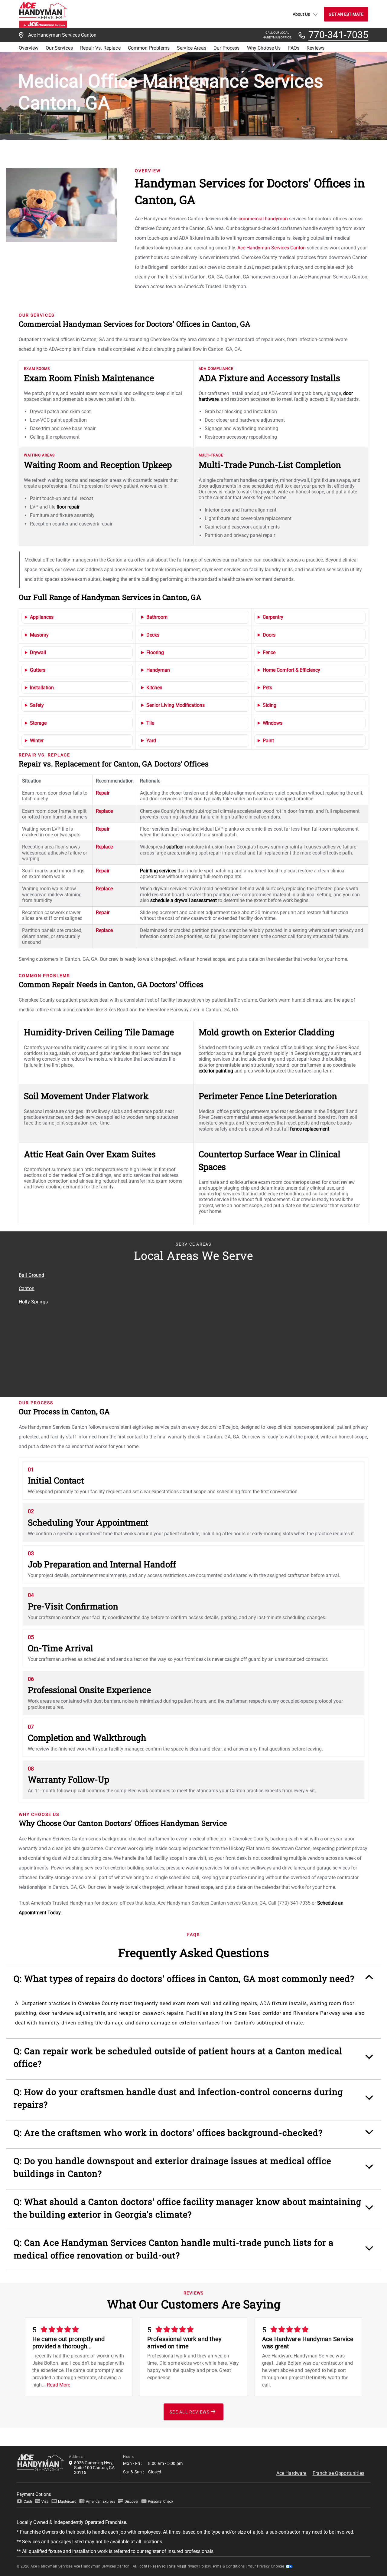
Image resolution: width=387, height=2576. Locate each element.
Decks (153, 635)
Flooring (155, 652)
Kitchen (154, 688)
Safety (37, 705)
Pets (267, 688)
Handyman (158, 670)
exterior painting (216, 1071)
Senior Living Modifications (176, 705)
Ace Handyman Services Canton (272, 248)
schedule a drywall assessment (184, 900)
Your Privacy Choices (267, 2566)
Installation (42, 688)
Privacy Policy (197, 2566)
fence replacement (310, 1129)
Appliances (42, 617)
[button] (193, 1982)
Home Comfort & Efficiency (291, 670)
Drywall (38, 652)
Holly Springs (33, 1302)
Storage (38, 723)
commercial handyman (263, 219)
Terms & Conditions (228, 2566)
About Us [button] (301, 14)
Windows (273, 723)
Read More (59, 2385)
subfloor (175, 847)
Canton (27, 1288)
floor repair (68, 507)
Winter (37, 741)
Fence (269, 652)
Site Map (177, 2566)
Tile (150, 723)
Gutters (38, 670)
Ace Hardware (291, 2473)
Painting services (158, 871)
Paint (268, 741)
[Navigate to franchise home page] (43, 14)
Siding (270, 705)
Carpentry (273, 617)
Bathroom (157, 617)
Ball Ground (32, 1275)
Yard (151, 741)
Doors (269, 635)
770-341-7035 (338, 35)
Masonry (39, 635)
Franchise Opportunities (338, 2473)
